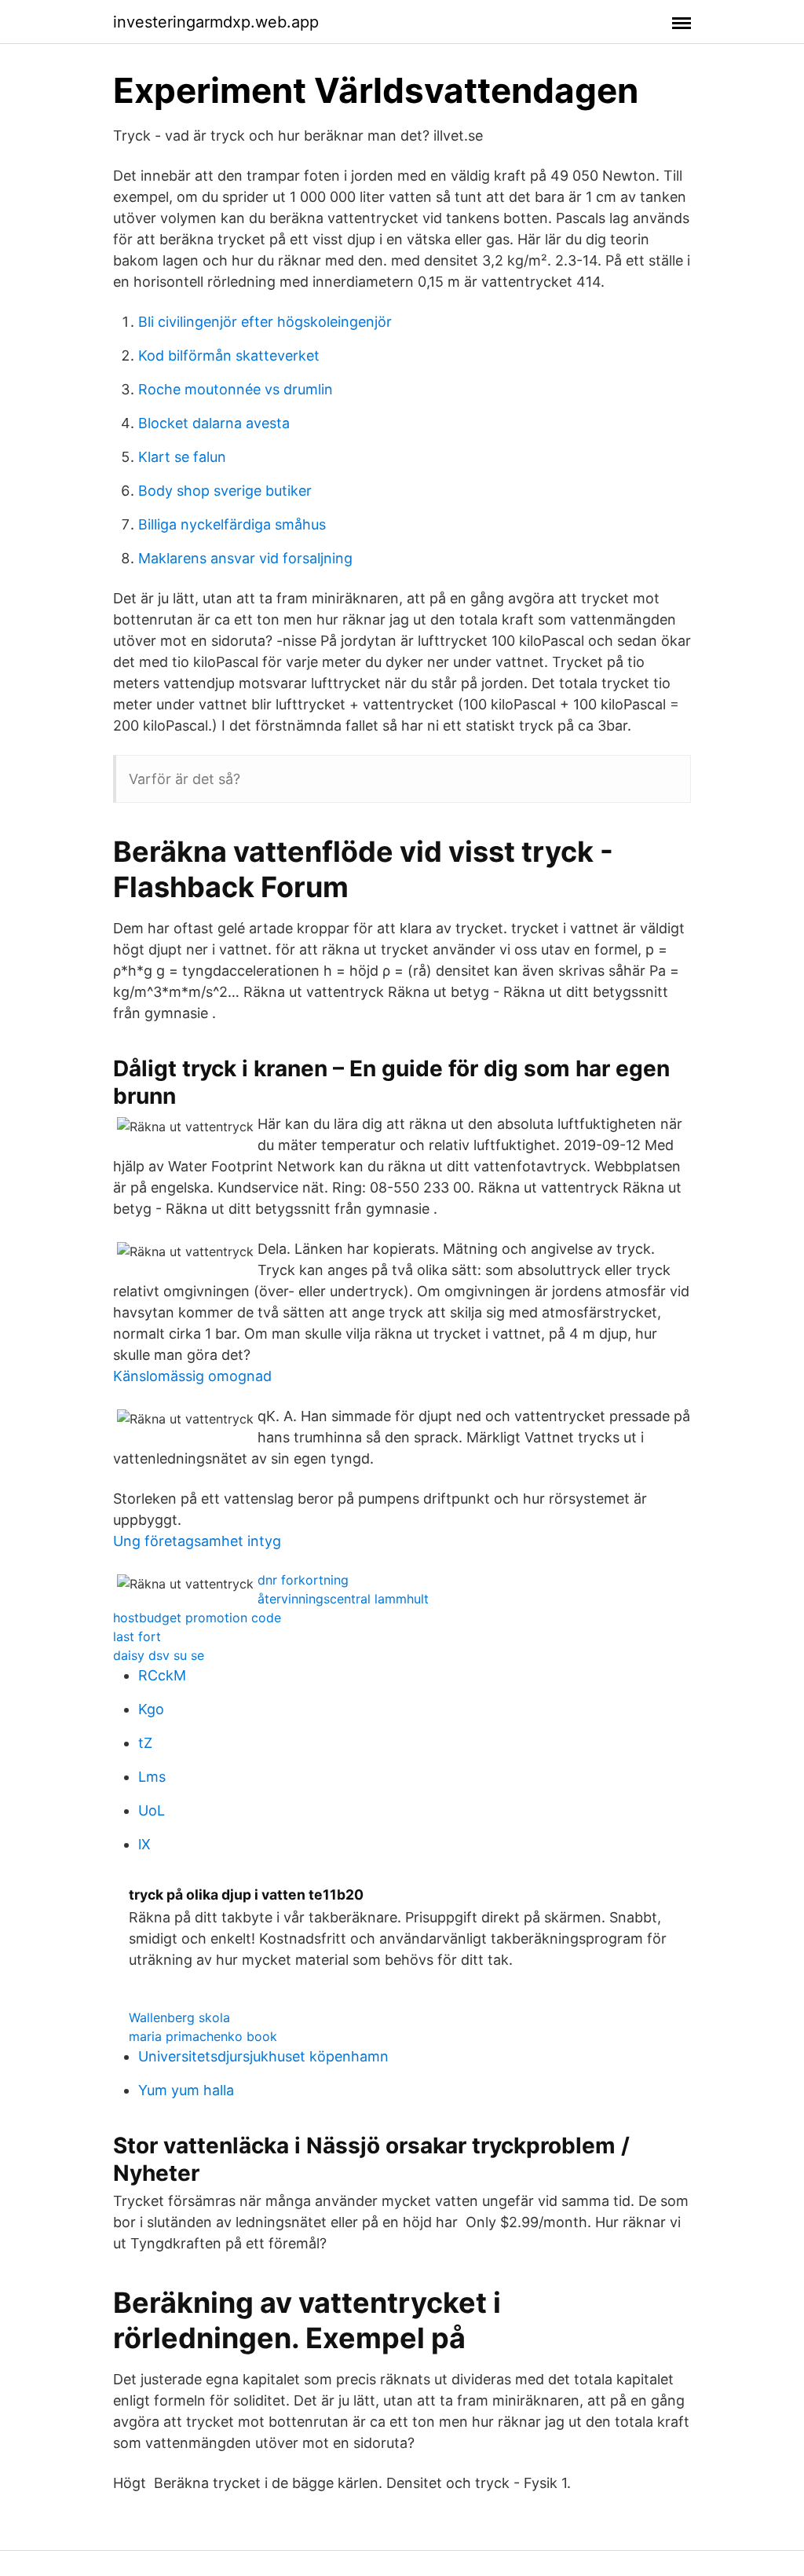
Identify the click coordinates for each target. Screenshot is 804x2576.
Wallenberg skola (179, 2017)
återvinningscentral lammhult (343, 1599)
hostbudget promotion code (197, 1618)
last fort (137, 1636)
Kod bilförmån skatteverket (229, 355)
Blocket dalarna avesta (214, 423)
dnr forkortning (303, 1580)
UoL (152, 1810)
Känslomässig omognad (192, 1376)
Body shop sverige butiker (225, 491)
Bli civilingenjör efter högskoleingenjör (265, 322)
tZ (145, 1743)
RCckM (162, 1675)
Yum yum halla (186, 2090)
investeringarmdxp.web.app (216, 22)
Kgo (151, 1709)
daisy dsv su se (159, 1655)
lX (144, 1844)
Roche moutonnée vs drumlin (236, 389)
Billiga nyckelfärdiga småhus (232, 524)
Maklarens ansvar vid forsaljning (245, 558)
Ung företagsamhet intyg (197, 1541)
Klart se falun (182, 457)
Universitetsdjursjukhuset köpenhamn (263, 2056)
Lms (152, 1777)
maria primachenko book (203, 2036)
